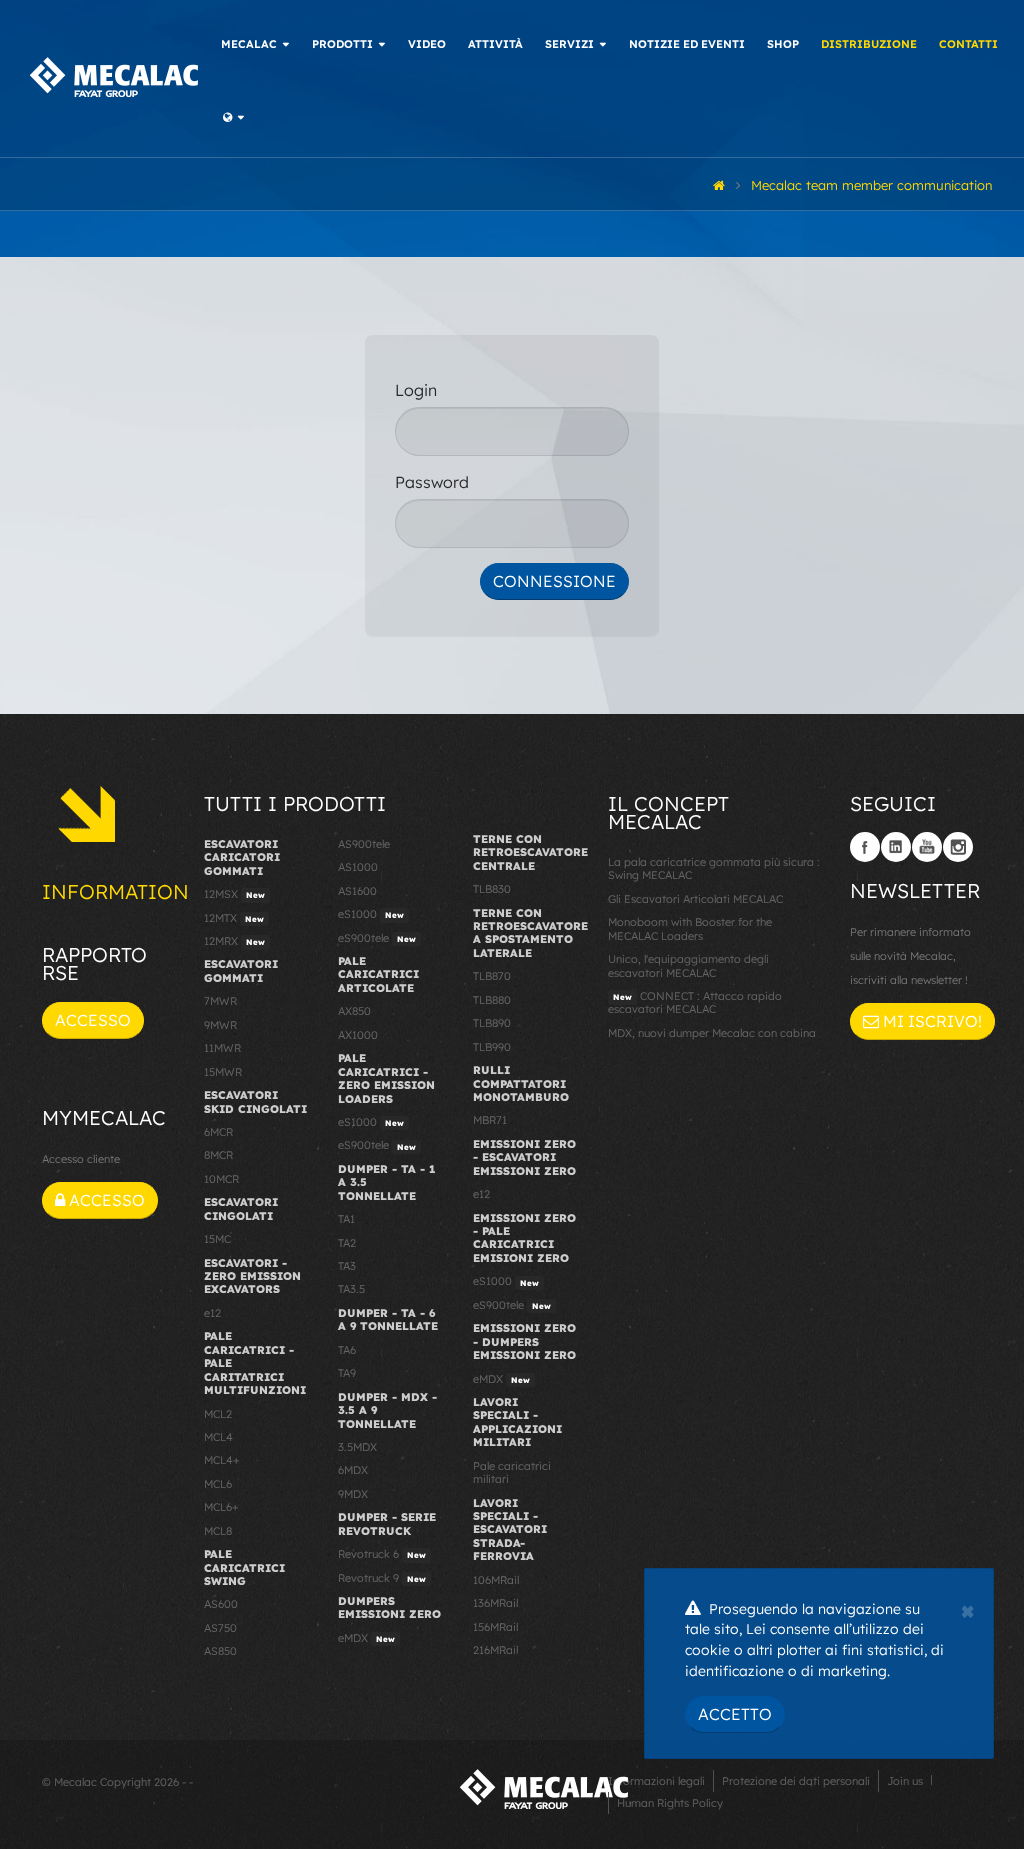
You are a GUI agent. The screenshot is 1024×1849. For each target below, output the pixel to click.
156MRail (495, 1627)
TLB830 (492, 889)
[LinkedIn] (896, 847)
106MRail (496, 1580)
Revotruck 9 (382, 1578)
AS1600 (357, 891)
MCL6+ (221, 1507)
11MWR (222, 1048)
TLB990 (492, 1047)
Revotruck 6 (382, 1554)
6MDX (353, 1470)
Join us (905, 1781)
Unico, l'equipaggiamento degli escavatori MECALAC (688, 965)
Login (416, 390)
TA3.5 (351, 1289)
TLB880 (492, 1000)
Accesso (93, 1020)
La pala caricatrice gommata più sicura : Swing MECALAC (714, 868)
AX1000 (358, 1035)
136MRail (495, 1603)
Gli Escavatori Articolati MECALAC (695, 899)
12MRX (234, 941)
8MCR (218, 1155)
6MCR (218, 1132)
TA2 (347, 1243)
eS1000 (371, 914)
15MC (217, 1239)
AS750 (220, 1628)
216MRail (495, 1650)
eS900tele (377, 938)
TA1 (346, 1219)
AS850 (220, 1651)
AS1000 (358, 867)
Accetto (735, 1714)
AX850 (354, 1011)
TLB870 (492, 976)
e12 (212, 1313)
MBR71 (490, 1120)
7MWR (220, 1001)
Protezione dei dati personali (796, 1781)
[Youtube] (927, 847)
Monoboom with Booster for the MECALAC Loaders (690, 928)
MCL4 (218, 1437)
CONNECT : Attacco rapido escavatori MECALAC (695, 1002)
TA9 (347, 1373)
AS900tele (364, 844)
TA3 (347, 1266)
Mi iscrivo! (930, 1021)
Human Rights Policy (670, 1803)
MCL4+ (222, 1460)
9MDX (353, 1494)
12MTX (234, 918)
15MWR (223, 1072)
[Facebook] (865, 847)
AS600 (221, 1604)
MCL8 (218, 1531)
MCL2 (218, 1414)
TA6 (347, 1350)
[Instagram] (958, 847)
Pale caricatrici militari (512, 1472)
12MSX (234, 894)
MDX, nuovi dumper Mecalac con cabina (712, 1033)
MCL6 (218, 1484)
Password (432, 482)
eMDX (366, 1638)
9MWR (220, 1025)
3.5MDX (357, 1447)
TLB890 (492, 1023)
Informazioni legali (656, 1781)
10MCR (221, 1179)
